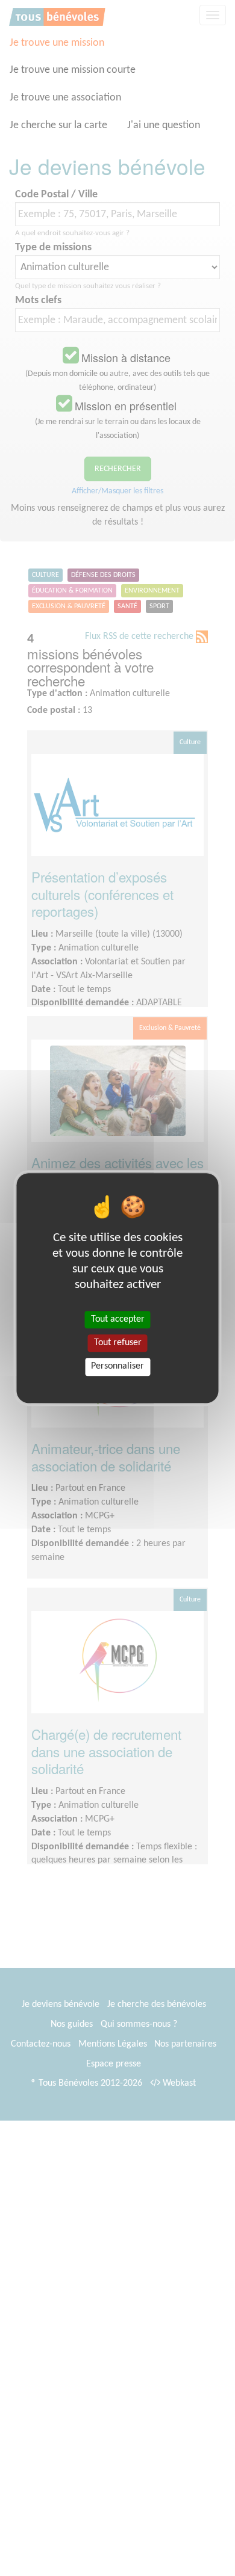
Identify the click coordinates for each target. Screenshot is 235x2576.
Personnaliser (117, 1367)
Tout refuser (118, 1343)
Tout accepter (118, 1319)
